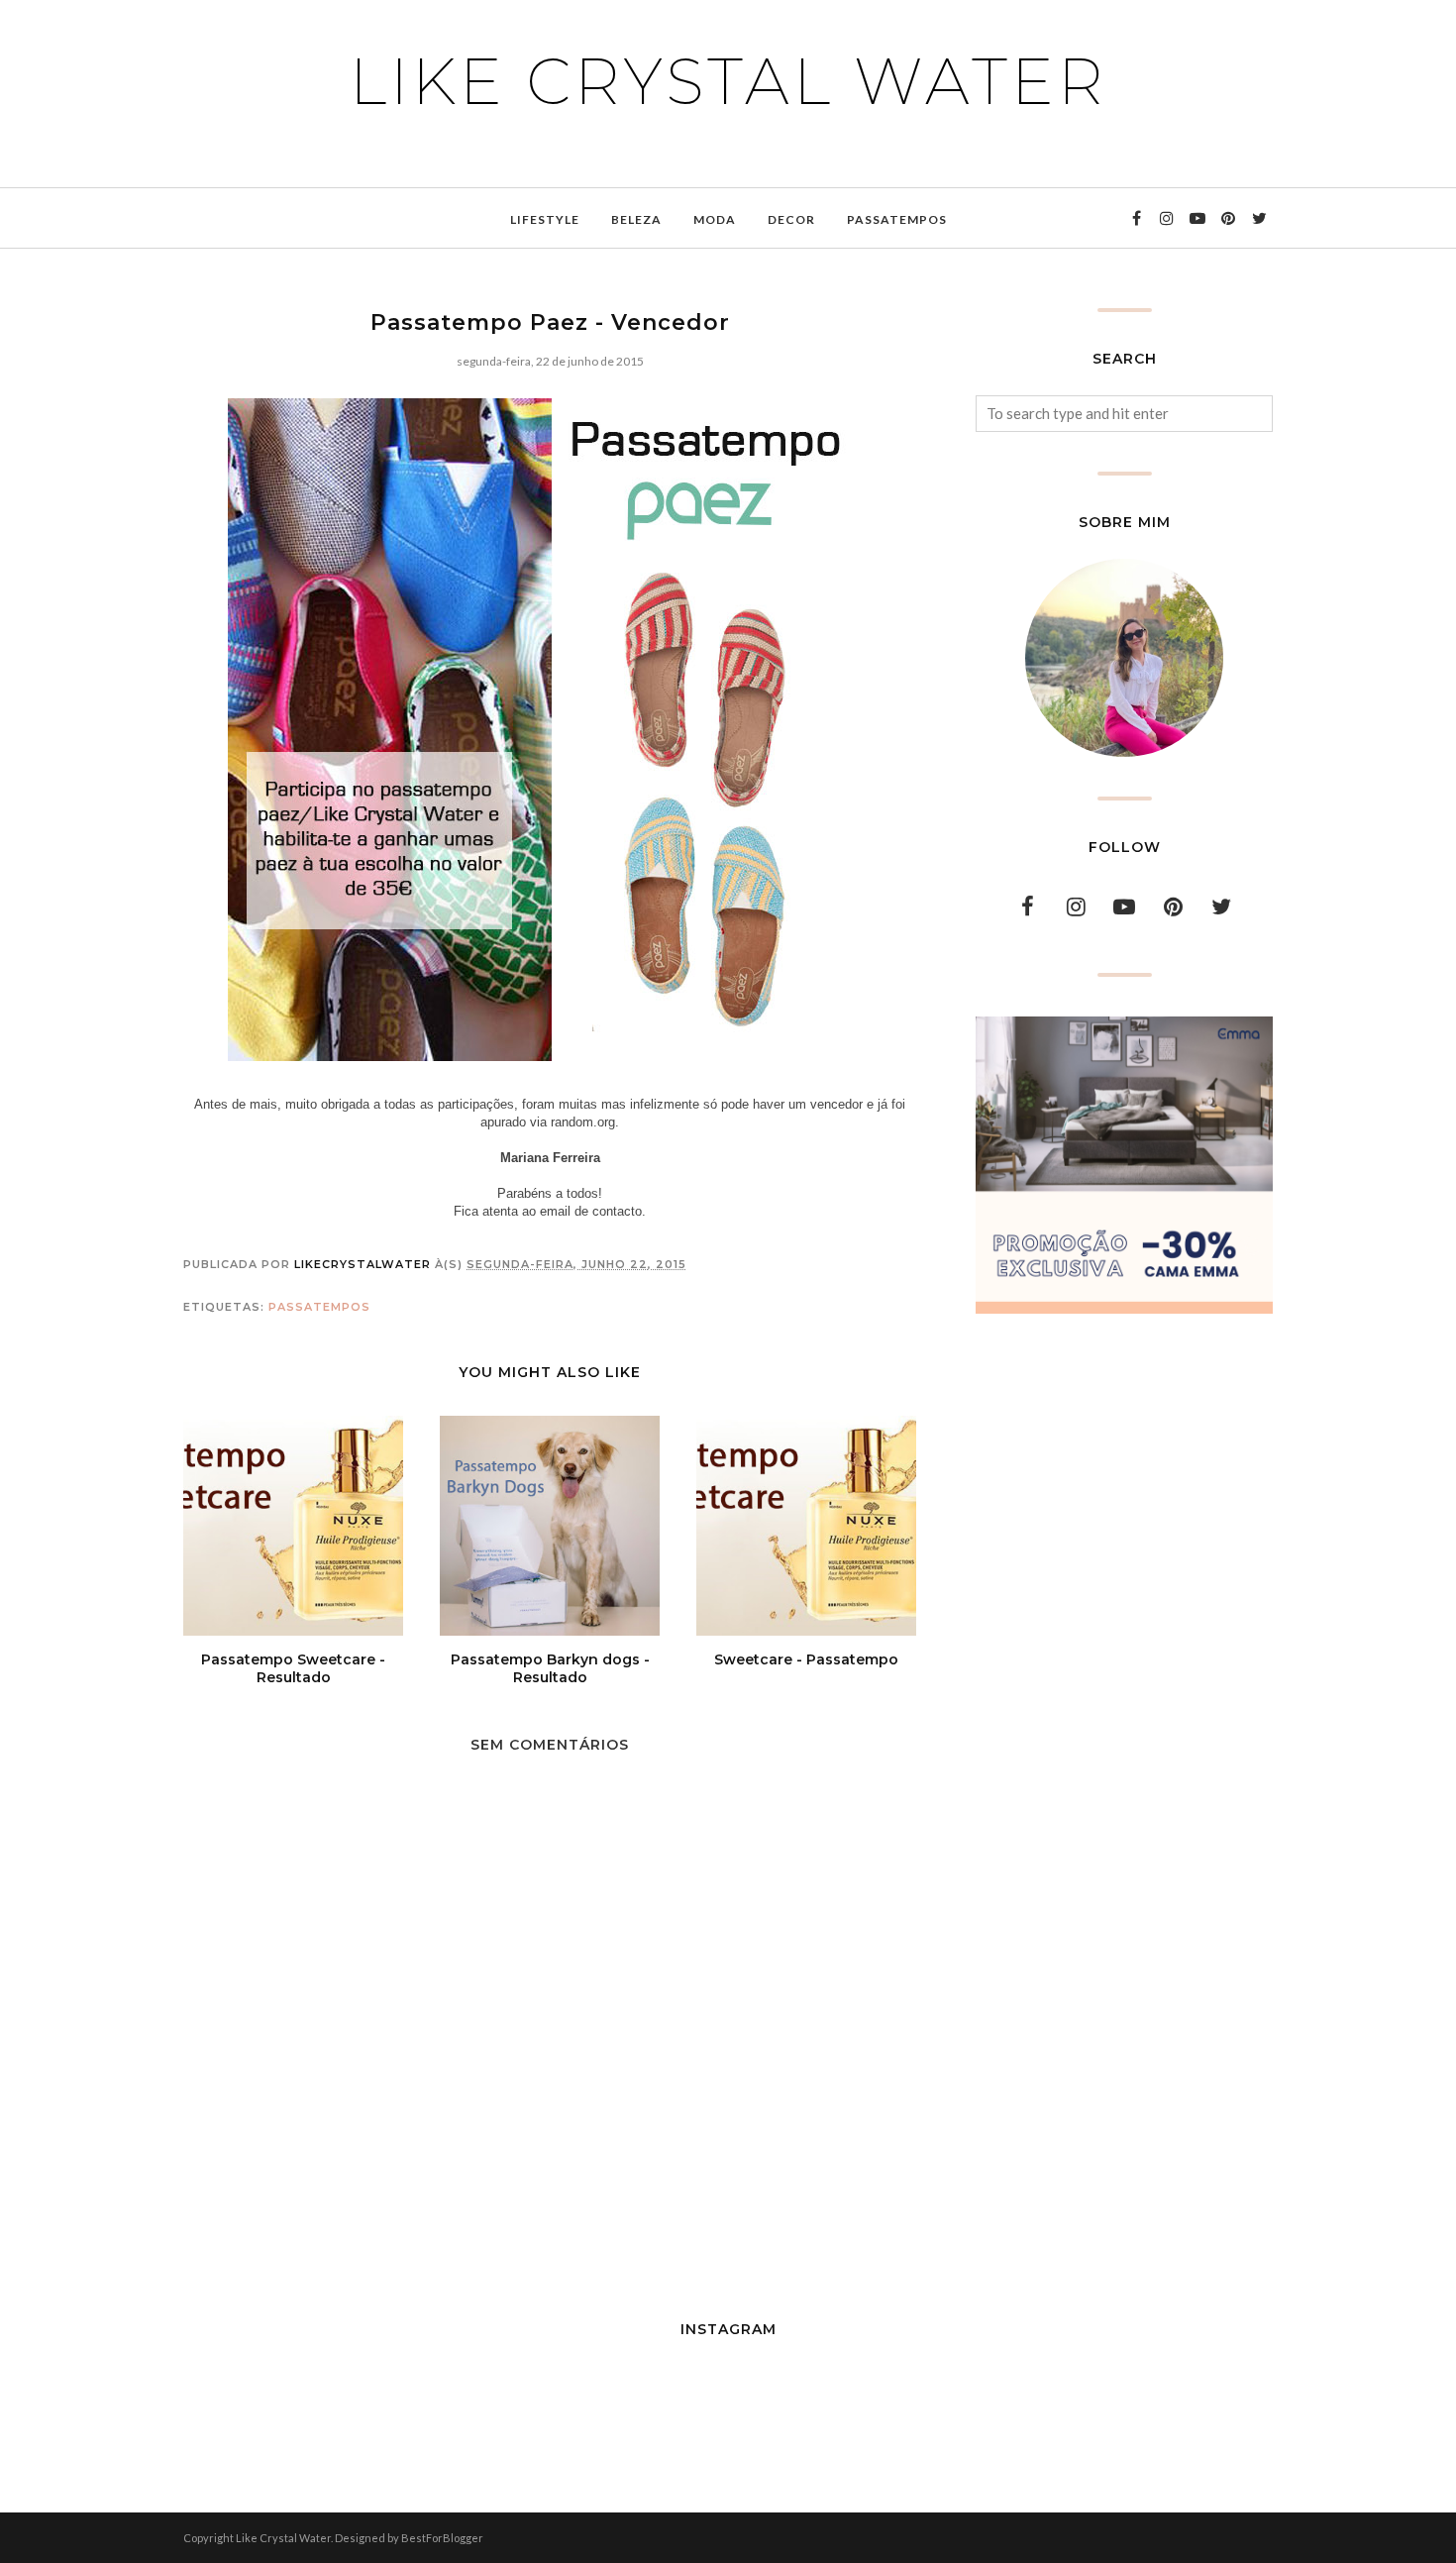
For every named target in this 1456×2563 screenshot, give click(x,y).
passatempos (319, 1307)
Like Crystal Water (728, 81)
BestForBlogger (442, 2538)
